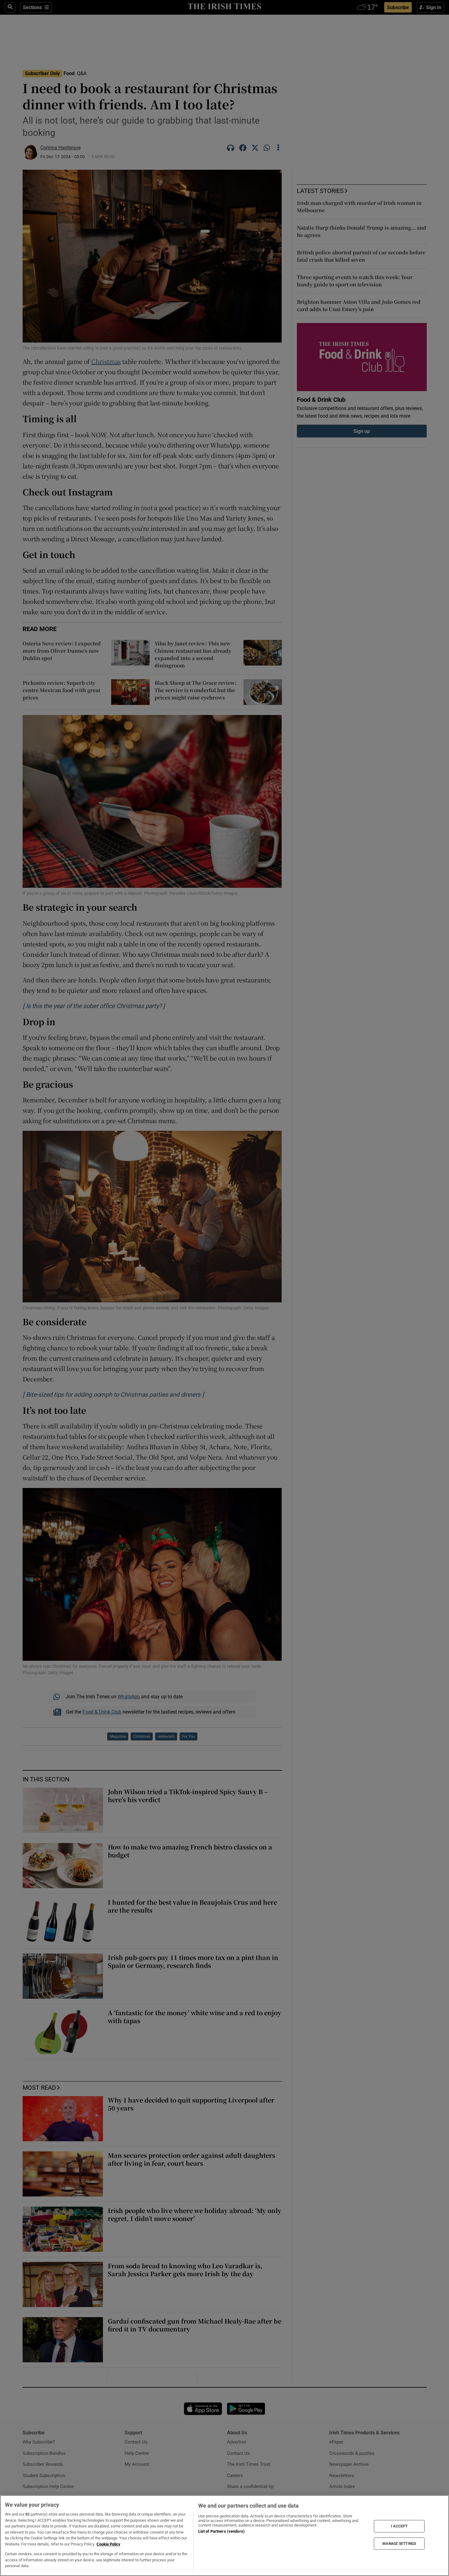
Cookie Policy (108, 2544)
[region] (224, 2536)
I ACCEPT (399, 2526)
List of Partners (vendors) (221, 2531)
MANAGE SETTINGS (399, 2543)
